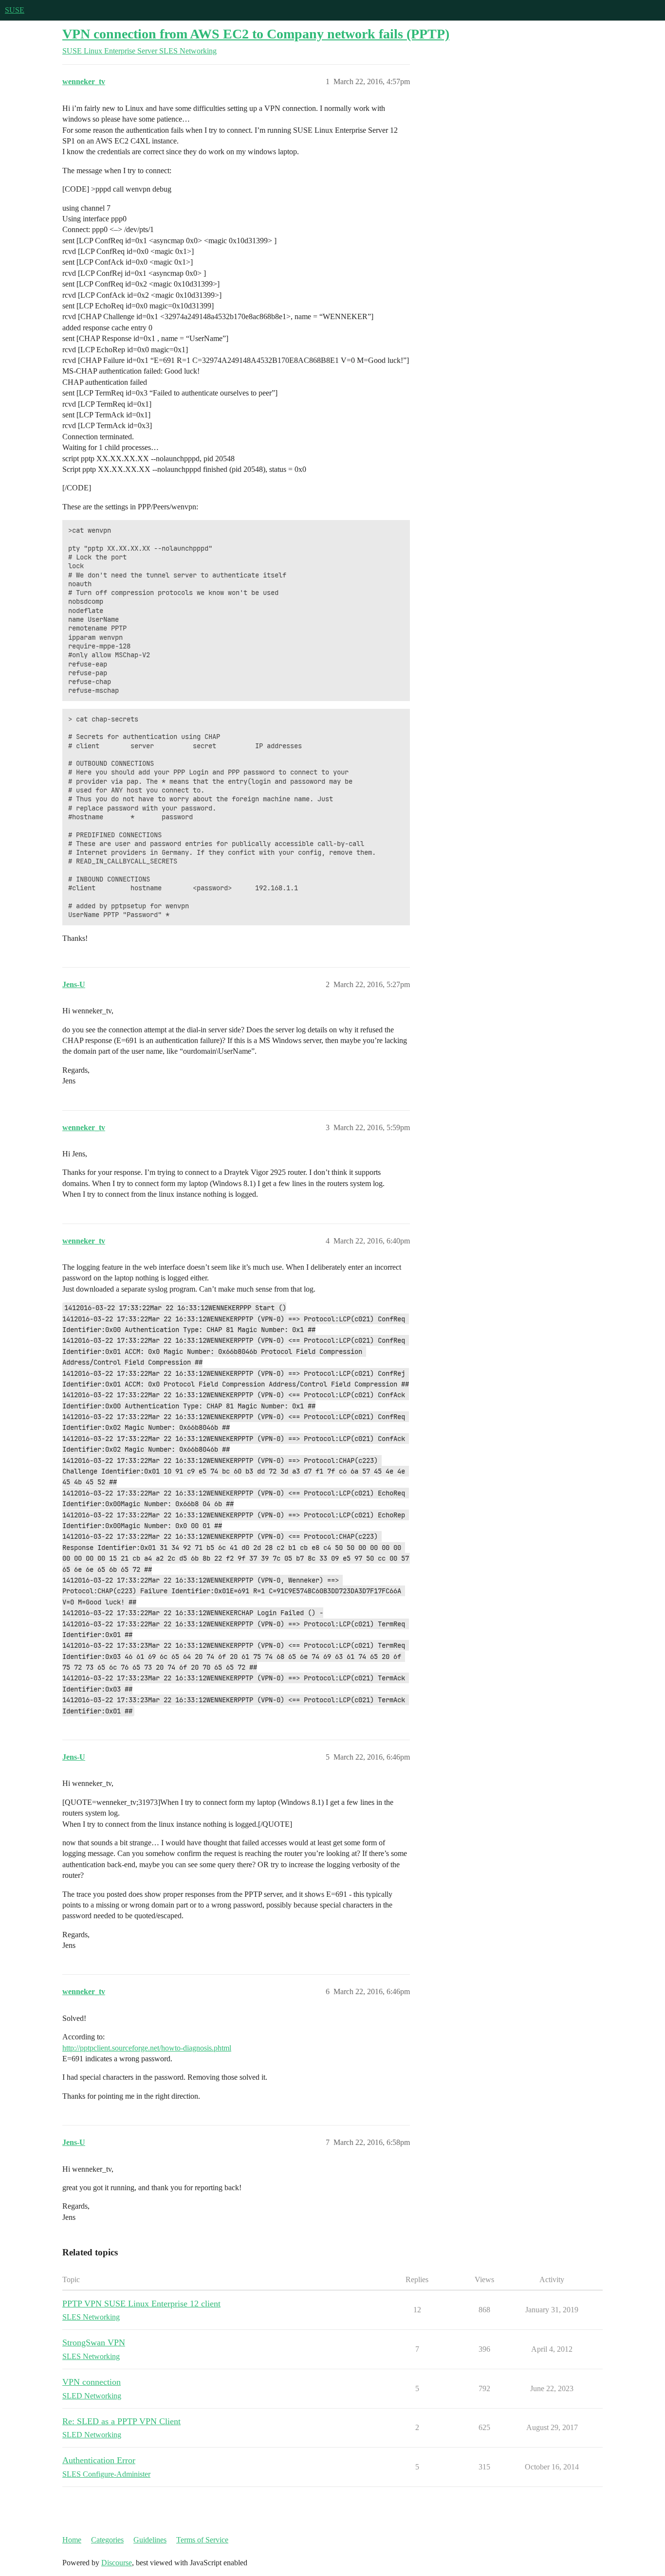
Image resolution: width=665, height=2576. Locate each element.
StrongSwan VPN (94, 2342)
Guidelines (150, 2540)
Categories (107, 2540)
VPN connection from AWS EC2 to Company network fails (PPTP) (256, 34)
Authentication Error (99, 2460)
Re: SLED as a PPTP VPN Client (121, 2421)
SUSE (15, 10)
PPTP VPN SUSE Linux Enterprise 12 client (141, 2304)
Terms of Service (202, 2540)
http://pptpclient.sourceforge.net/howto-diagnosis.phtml (147, 2048)
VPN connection (92, 2382)
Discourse (117, 2563)
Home (72, 2540)
